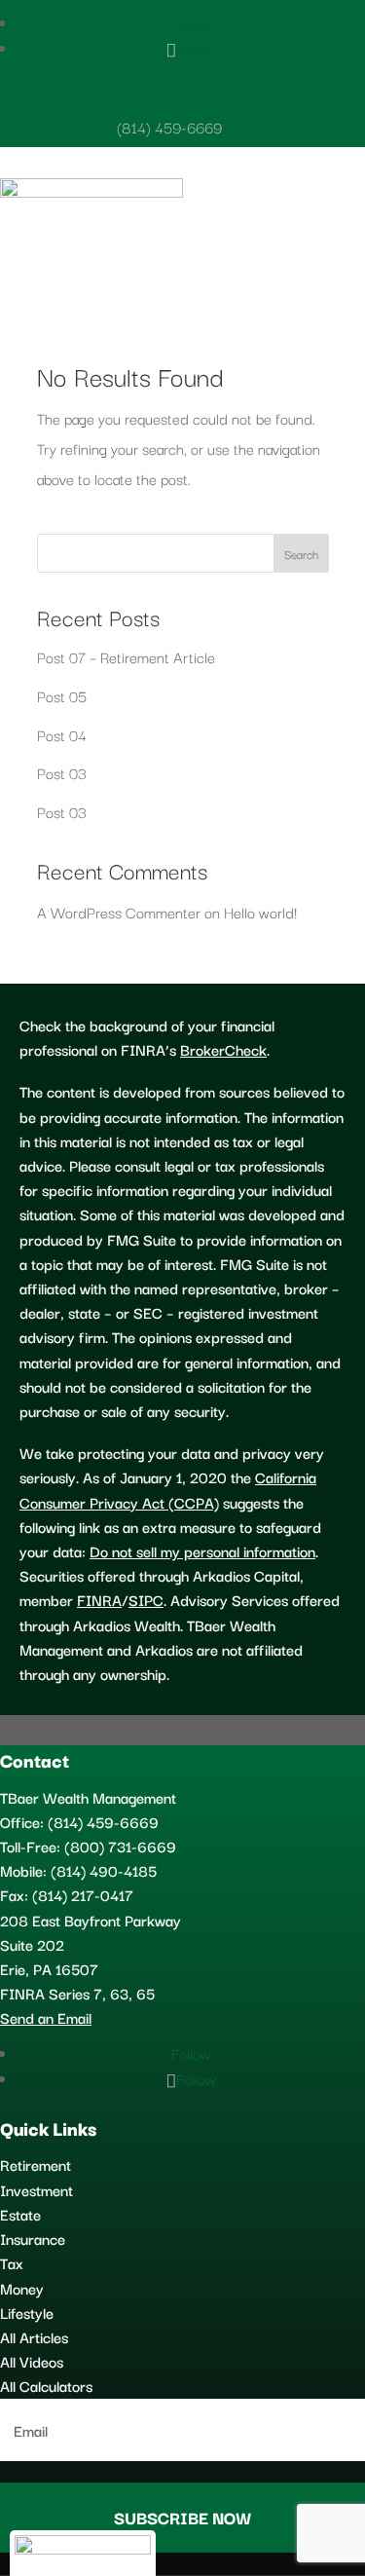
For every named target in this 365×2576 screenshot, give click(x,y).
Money (22, 2288)
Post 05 (62, 695)
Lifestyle (27, 2312)
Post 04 (62, 734)
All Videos (32, 2361)
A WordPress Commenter (119, 912)
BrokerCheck (223, 1049)
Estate (20, 2214)
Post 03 (62, 772)
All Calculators (46, 2385)
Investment (36, 2189)
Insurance (33, 2238)
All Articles (34, 2336)
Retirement (36, 2164)
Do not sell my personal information (202, 1550)
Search (301, 554)
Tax (12, 2262)
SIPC (146, 1599)
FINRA (99, 1599)
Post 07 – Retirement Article (126, 656)
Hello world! (260, 912)
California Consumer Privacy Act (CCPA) (168, 1489)
